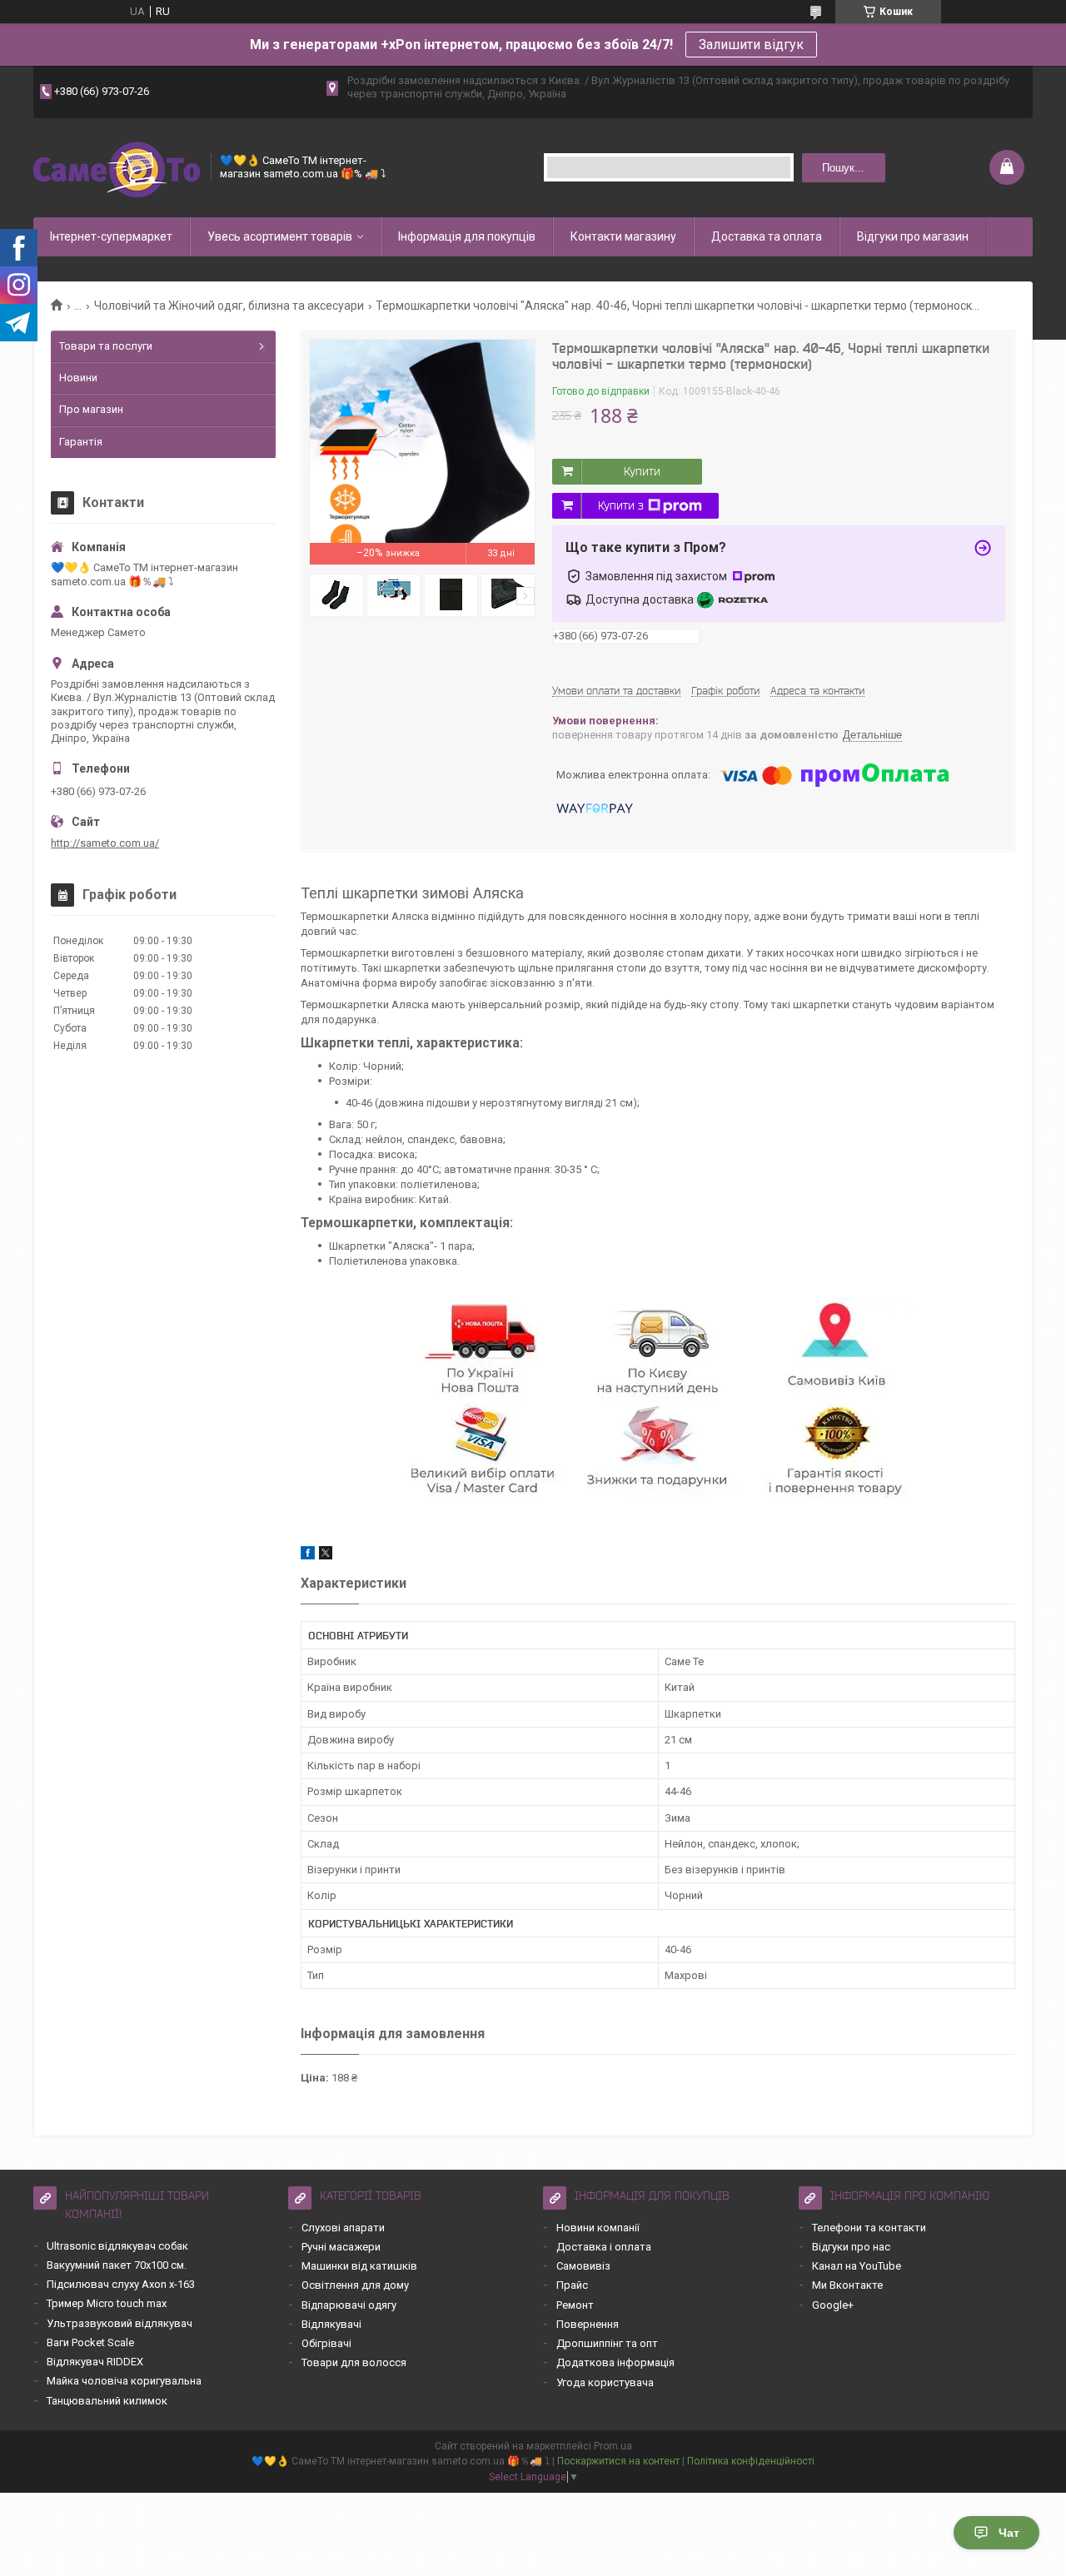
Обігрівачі (326, 2343)
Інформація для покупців (467, 236)
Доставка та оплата (767, 236)
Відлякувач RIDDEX (95, 2362)
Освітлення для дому (355, 2285)
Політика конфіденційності (751, 2461)
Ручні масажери (341, 2247)
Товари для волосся (354, 2362)
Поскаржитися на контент (618, 2461)
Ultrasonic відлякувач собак (117, 2246)
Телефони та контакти (869, 2228)
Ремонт (575, 2305)
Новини (78, 378)
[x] (326, 1556)
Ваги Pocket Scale (90, 2342)
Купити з (621, 505)
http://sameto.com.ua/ (105, 843)
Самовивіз (583, 2266)
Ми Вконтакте (847, 2285)
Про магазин (91, 409)
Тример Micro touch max (107, 2303)
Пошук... (843, 168)
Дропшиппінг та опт (607, 2343)
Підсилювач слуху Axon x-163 (121, 2284)
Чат (1009, 2533)
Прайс (572, 2285)
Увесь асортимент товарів (280, 236)
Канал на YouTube (857, 2266)
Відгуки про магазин (913, 236)
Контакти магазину (623, 236)
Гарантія (81, 442)
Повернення (588, 2324)
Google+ (833, 2305)
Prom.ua (613, 2446)
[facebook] (308, 1556)
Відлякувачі (331, 2324)
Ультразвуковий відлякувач (120, 2323)
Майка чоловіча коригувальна (124, 2381)
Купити (642, 471)
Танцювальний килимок (107, 2401)
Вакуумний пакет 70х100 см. (117, 2265)
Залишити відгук (751, 45)
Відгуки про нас (851, 2247)
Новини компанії (598, 2228)
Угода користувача (605, 2382)
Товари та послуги (106, 346)
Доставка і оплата (604, 2247)
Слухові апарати (343, 2228)
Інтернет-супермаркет (111, 236)
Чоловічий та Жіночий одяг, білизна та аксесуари (229, 306)
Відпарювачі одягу (349, 2305)
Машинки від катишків (359, 2266)
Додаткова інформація (615, 2362)
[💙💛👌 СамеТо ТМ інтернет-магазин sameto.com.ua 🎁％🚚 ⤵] (117, 168)
